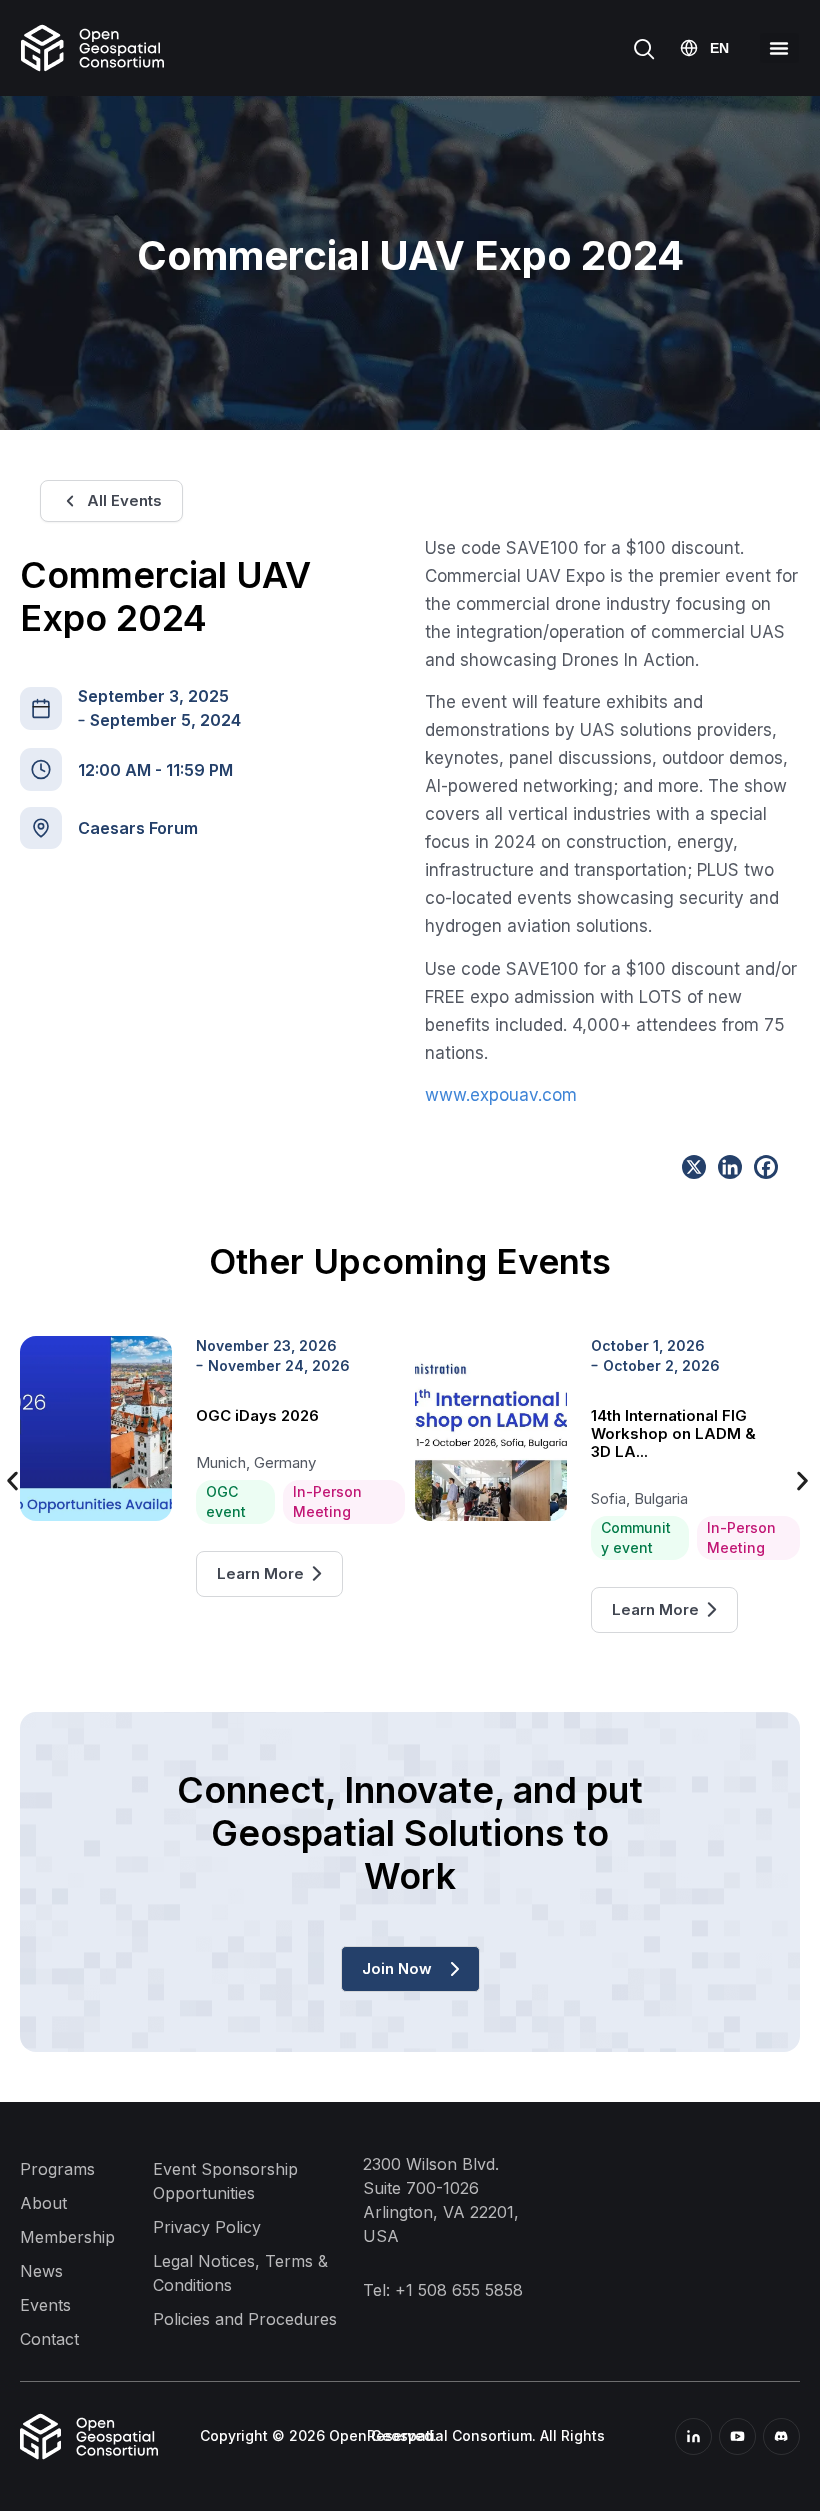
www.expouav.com (501, 1095)
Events (45, 2305)
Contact (49, 2339)
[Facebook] (766, 1167)
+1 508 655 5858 (459, 2290)
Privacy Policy (207, 2227)
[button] (779, 48)
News (41, 2271)
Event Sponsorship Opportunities (225, 2181)
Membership (67, 2237)
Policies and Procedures (245, 2319)
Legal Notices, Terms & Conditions (240, 2273)
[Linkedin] (730, 1167)
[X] (694, 1167)
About (43, 2203)
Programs (57, 2169)
